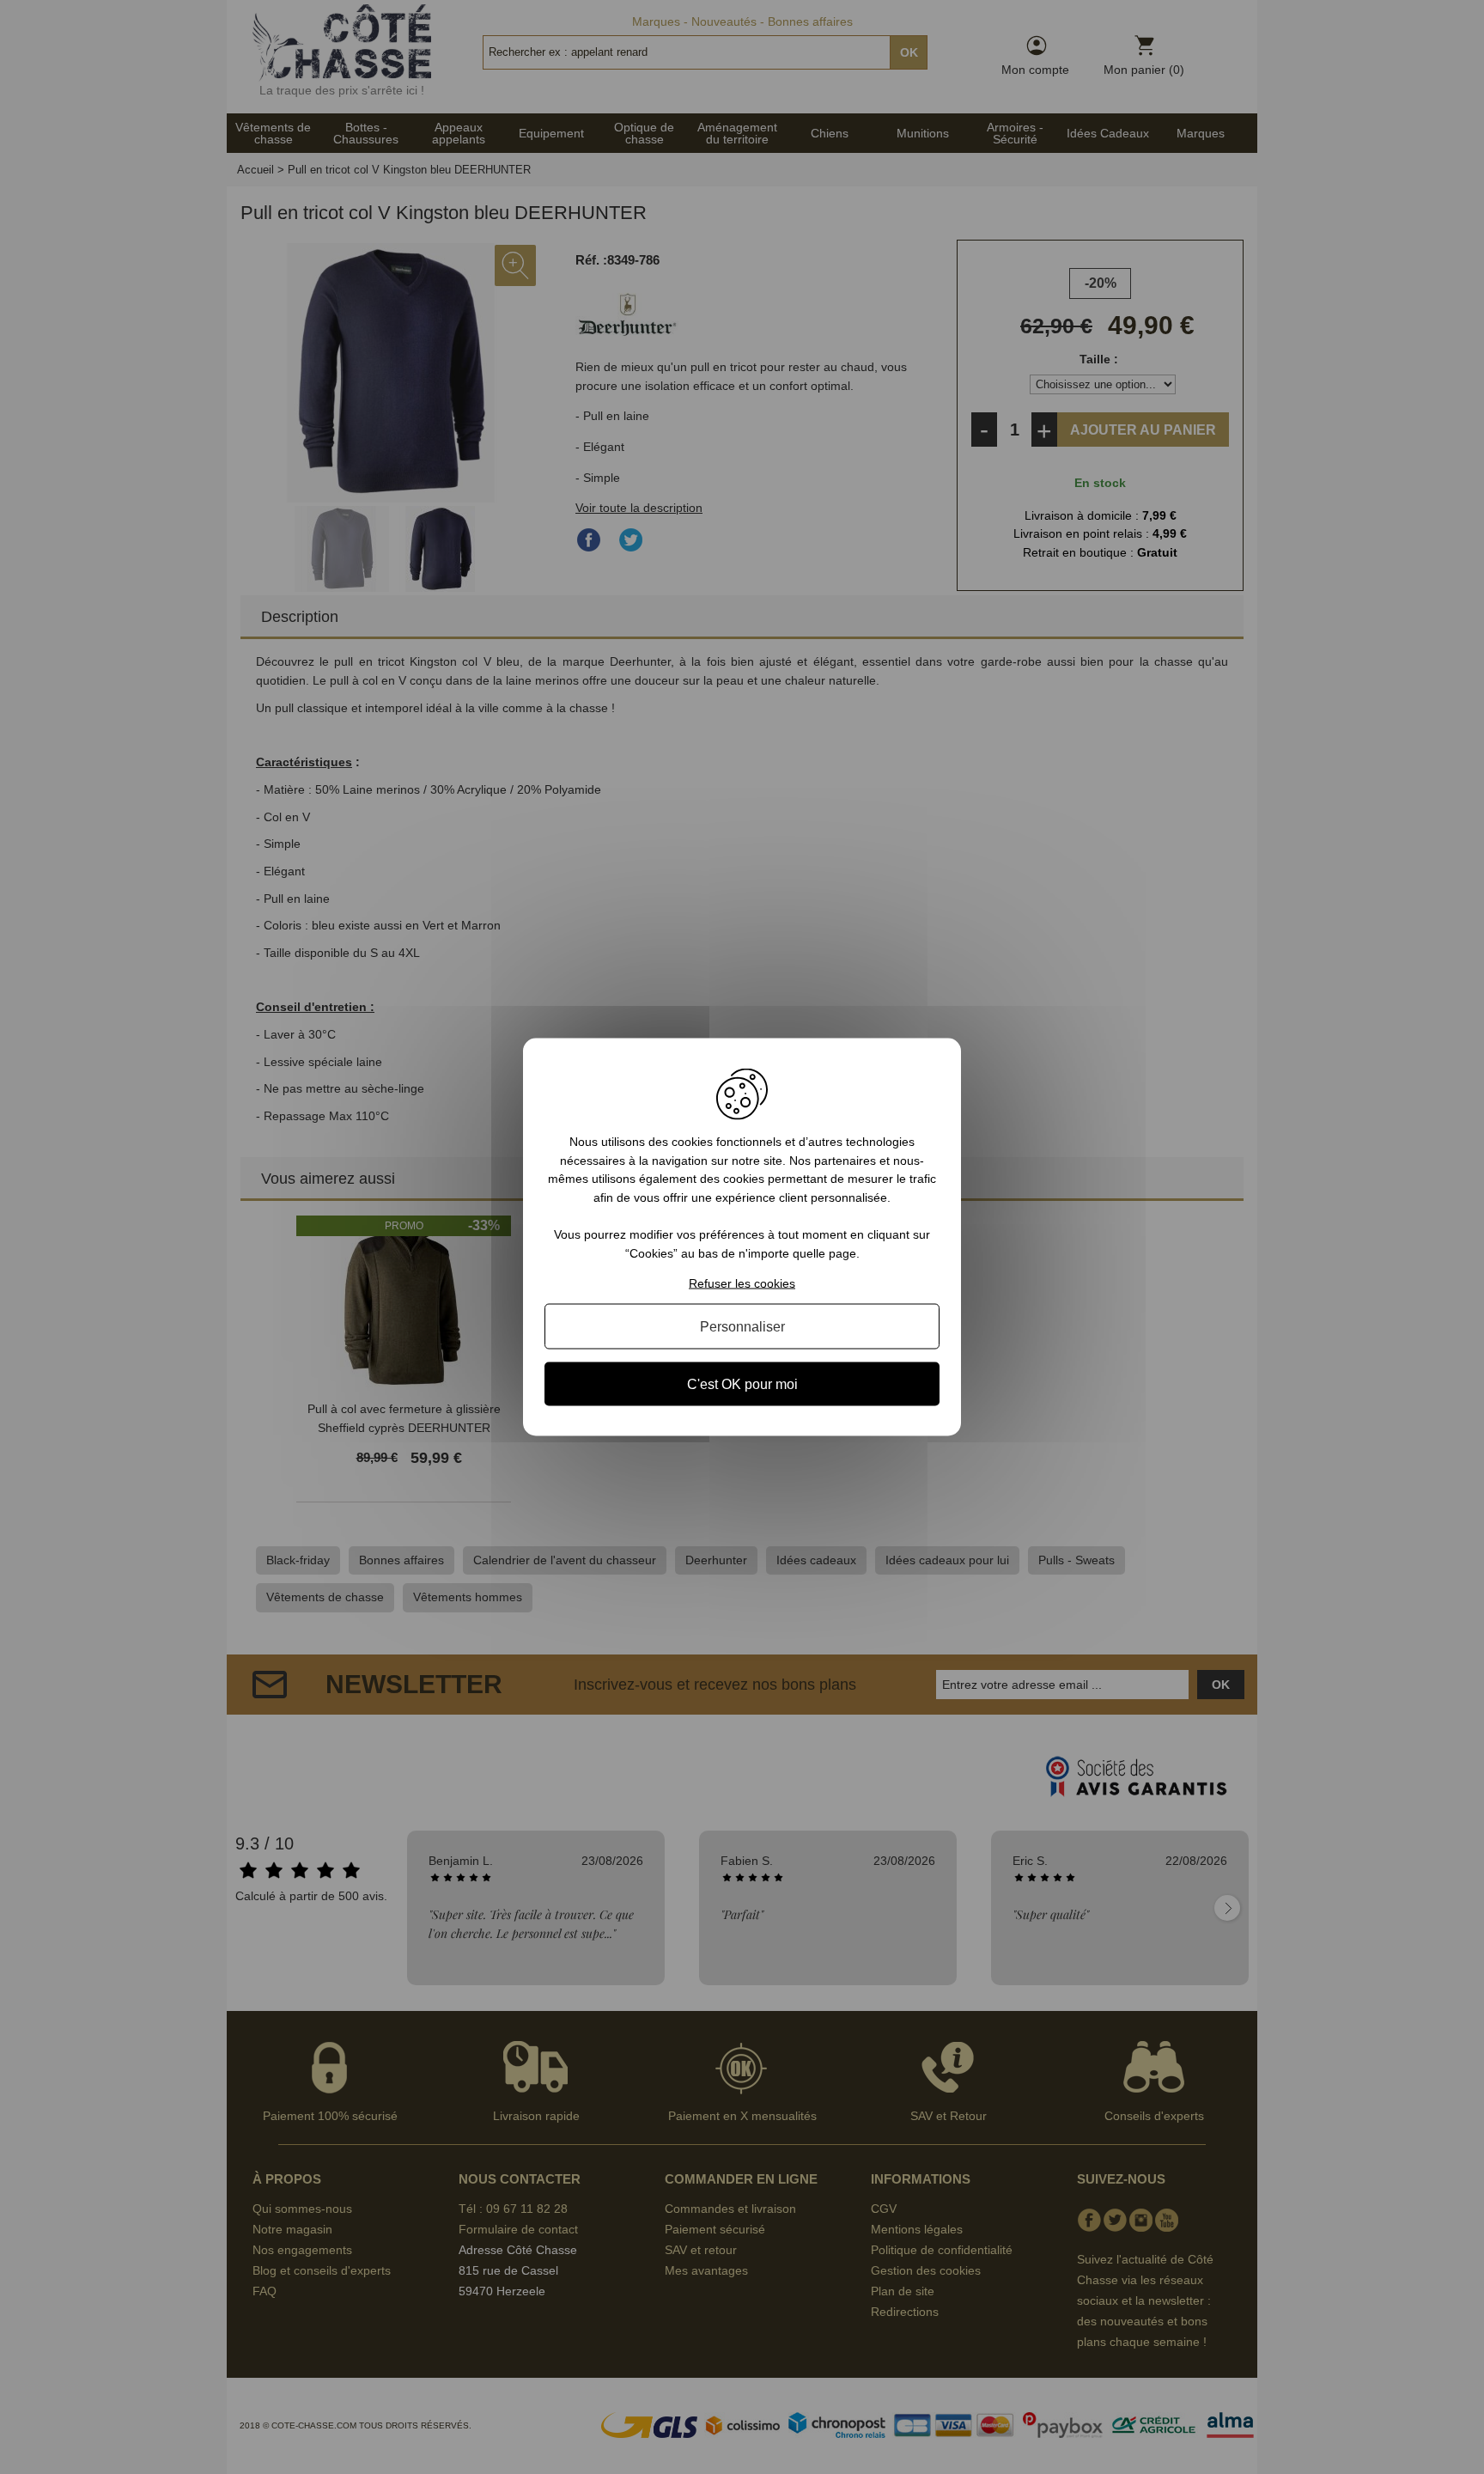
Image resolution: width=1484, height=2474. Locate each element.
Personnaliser (742, 1326)
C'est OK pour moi (742, 1383)
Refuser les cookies (742, 1283)
